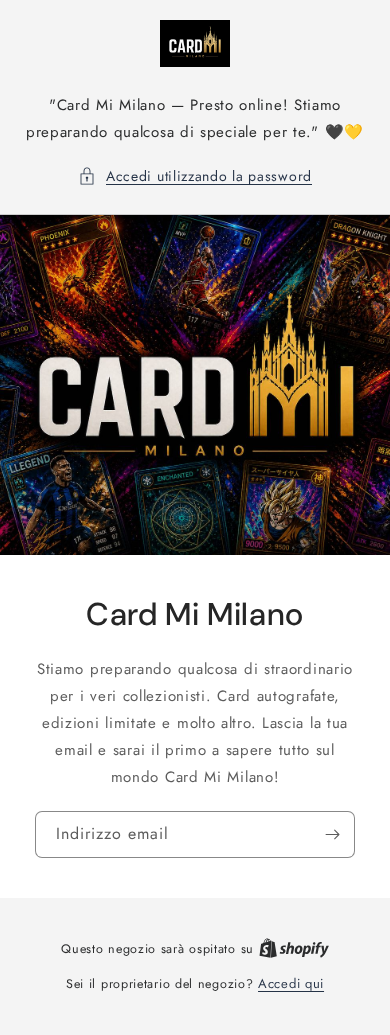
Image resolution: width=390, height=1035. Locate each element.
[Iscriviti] (332, 833)
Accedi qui (291, 983)
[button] (195, 176)
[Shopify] (294, 948)
